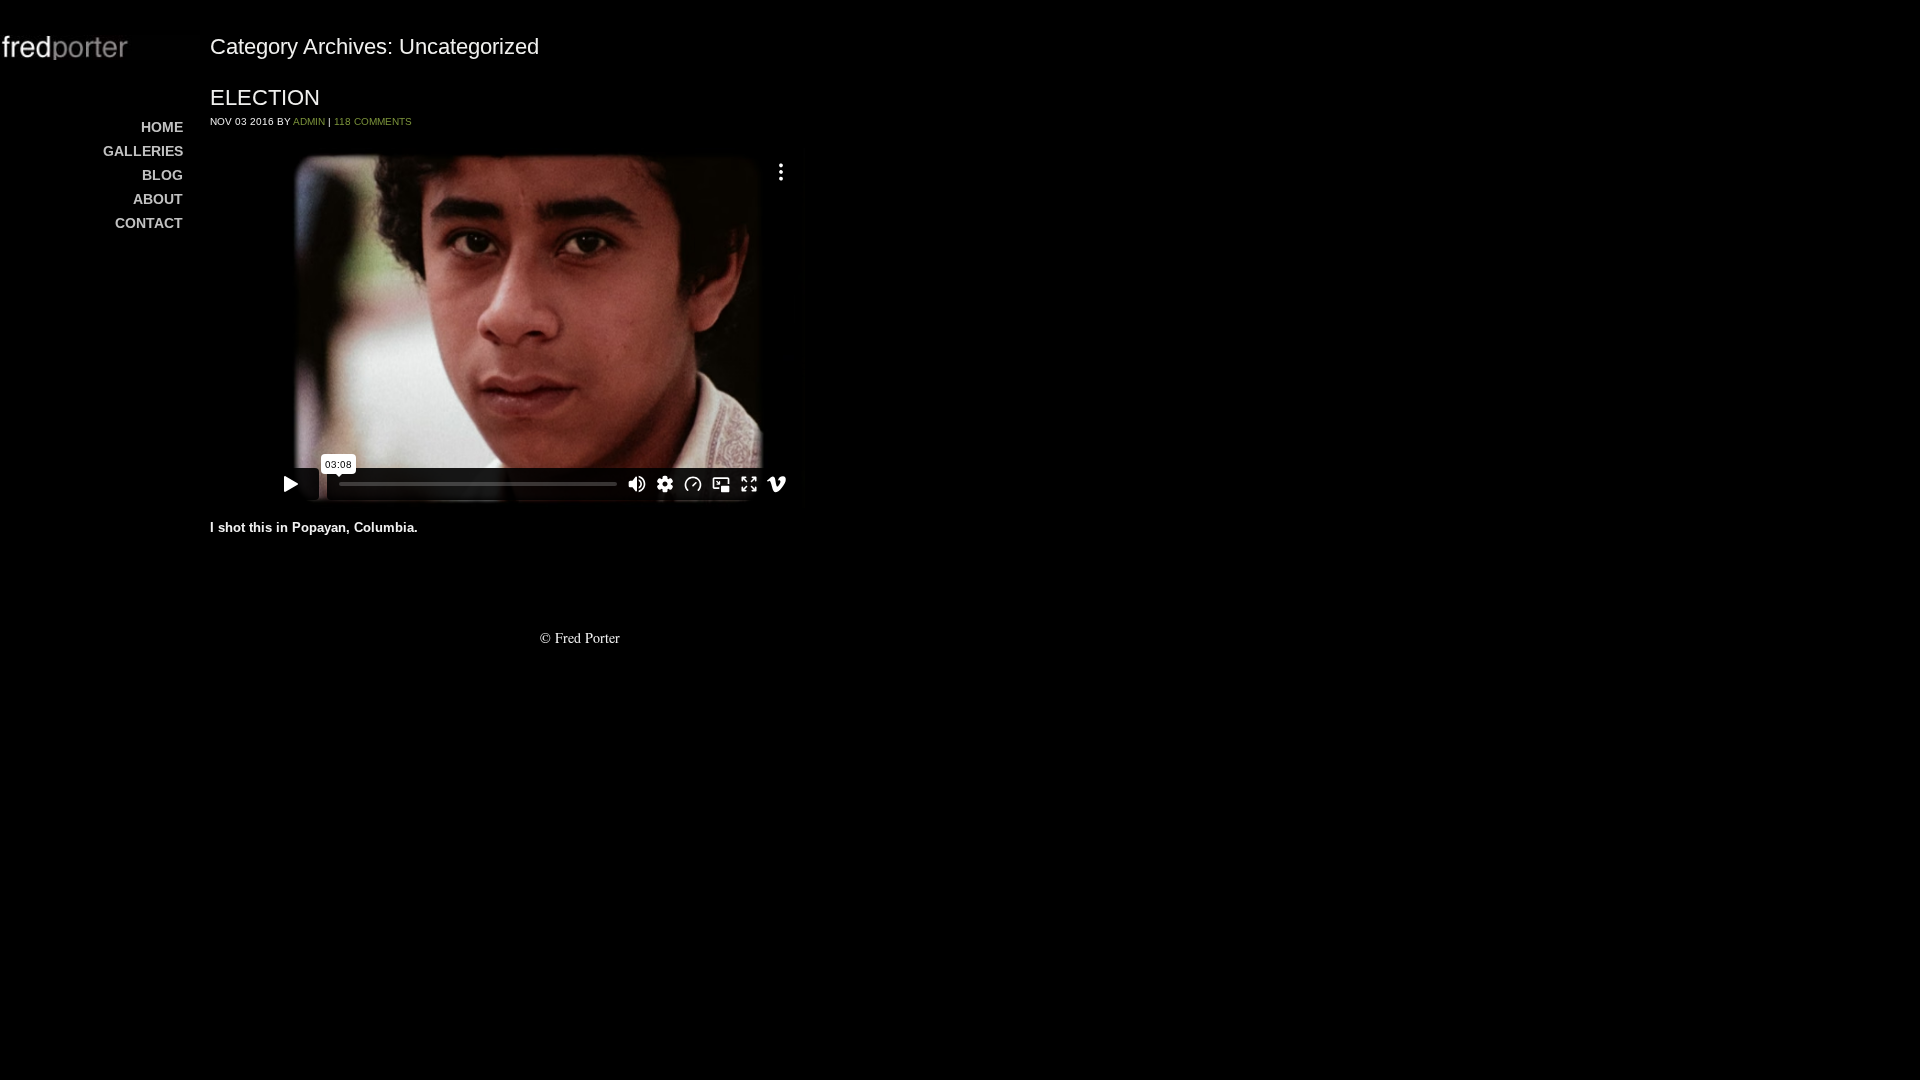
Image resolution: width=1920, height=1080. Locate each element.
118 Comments (373, 121)
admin (309, 121)
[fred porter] (100, 47)
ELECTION (265, 97)
